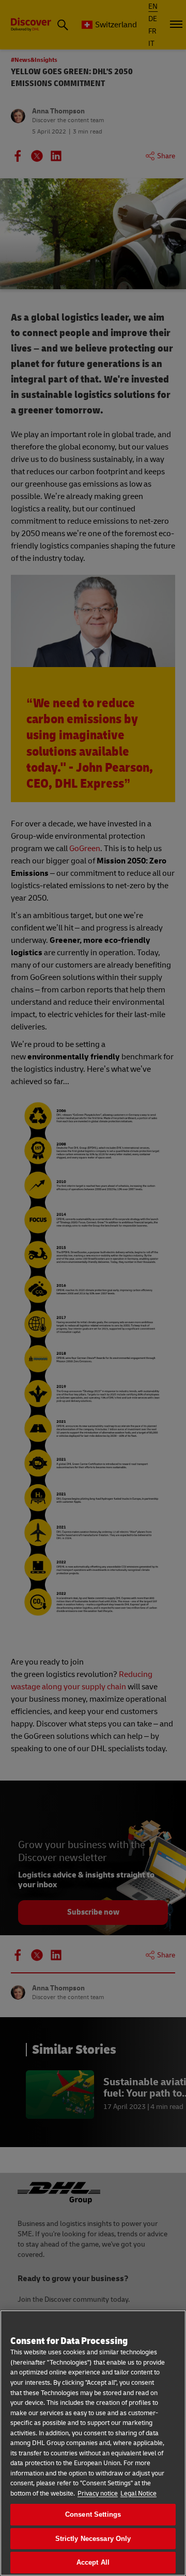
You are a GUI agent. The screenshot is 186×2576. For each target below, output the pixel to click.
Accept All (93, 2562)
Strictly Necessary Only (93, 2539)
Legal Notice (138, 2494)
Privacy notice (98, 2494)
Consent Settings (93, 2514)
